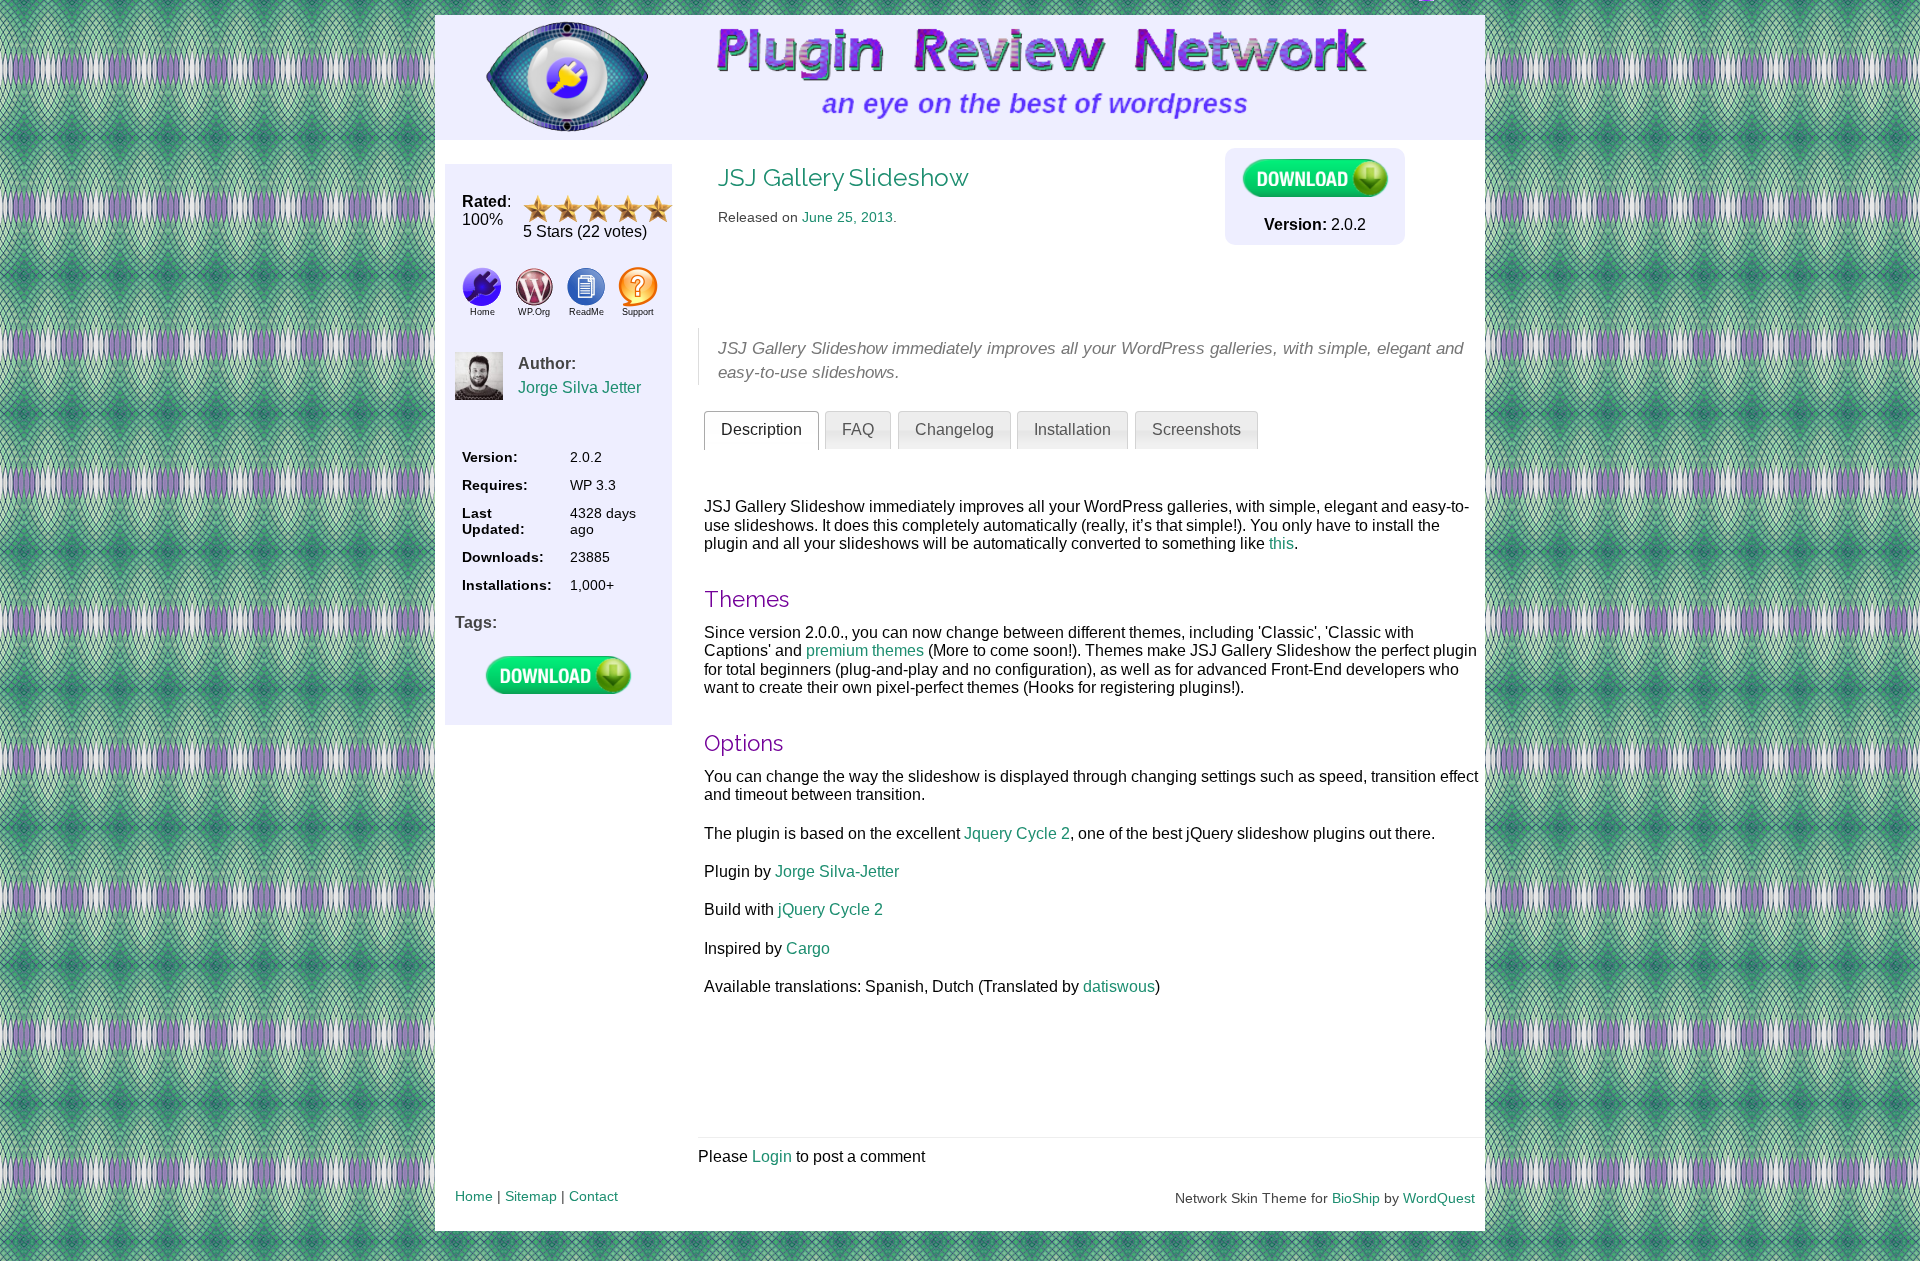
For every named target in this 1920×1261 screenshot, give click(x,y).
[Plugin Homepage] (482, 301)
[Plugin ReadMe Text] (586, 301)
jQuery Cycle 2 (830, 909)
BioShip (1356, 1198)
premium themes (865, 650)
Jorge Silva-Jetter (837, 871)
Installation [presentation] (1072, 429)
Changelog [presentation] (954, 429)
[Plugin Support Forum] (638, 301)
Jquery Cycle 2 (1017, 833)
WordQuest (1439, 1198)
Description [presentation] (761, 429)
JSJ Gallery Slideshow (843, 177)
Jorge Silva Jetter (579, 387)
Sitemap (531, 1196)
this (1281, 543)
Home (474, 1196)
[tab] (761, 430)
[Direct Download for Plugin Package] (558, 689)
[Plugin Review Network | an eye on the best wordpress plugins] (541, 77)
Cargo (808, 948)
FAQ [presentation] (858, 429)
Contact (593, 1196)
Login (772, 1156)
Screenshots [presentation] (1196, 429)
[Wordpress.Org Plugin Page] (534, 301)
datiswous (1119, 986)
